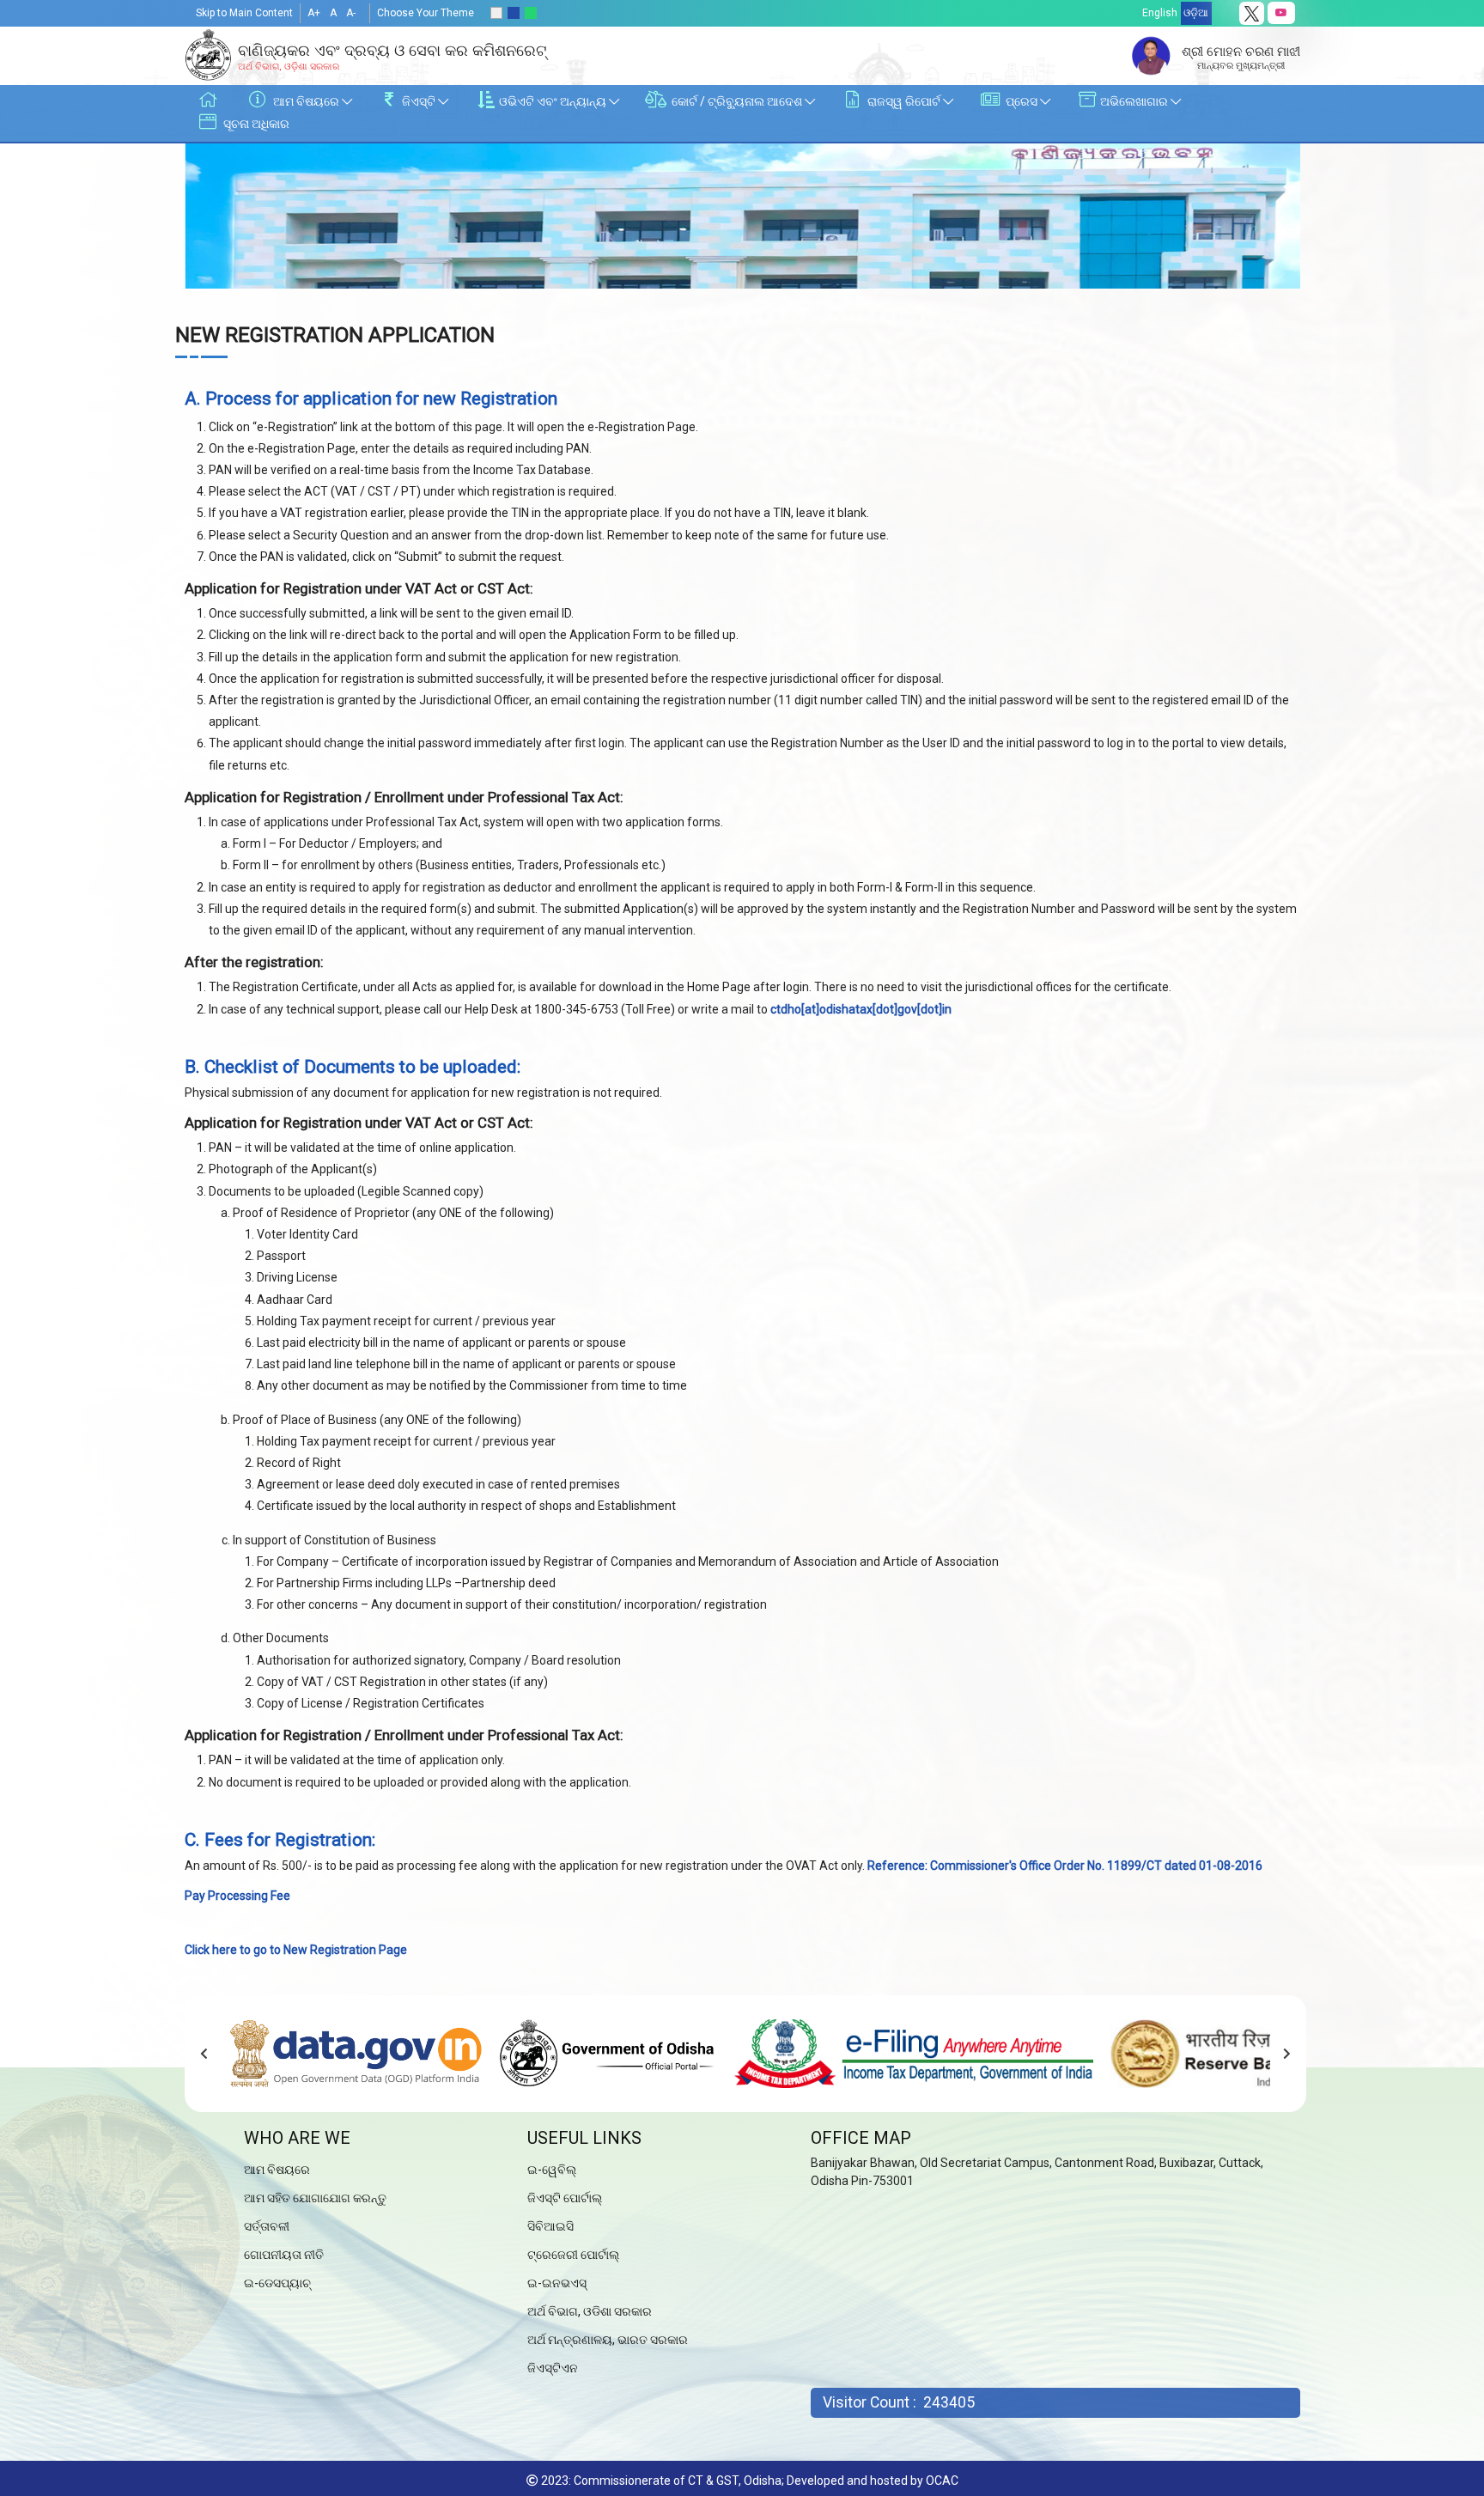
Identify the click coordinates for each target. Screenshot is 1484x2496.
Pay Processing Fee (237, 1896)
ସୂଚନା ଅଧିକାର (255, 124)
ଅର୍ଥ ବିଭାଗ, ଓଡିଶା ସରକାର (590, 2311)
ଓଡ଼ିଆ (1196, 13)
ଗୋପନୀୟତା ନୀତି (284, 2255)
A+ (314, 13)
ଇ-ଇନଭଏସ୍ (557, 2283)
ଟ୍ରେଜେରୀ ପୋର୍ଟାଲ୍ (573, 2255)
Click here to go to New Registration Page (296, 1950)
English (1160, 13)
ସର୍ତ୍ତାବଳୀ (267, 2226)
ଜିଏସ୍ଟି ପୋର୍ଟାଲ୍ (565, 2198)
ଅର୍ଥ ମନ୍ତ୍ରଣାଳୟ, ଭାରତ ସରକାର (608, 2340)
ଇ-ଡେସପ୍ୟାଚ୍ (277, 2283)
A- (351, 13)
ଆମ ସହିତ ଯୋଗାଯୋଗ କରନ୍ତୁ (315, 2198)
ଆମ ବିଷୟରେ (277, 2170)
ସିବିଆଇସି (550, 2226)
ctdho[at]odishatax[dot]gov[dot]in (861, 1009)
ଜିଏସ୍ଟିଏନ (553, 2368)
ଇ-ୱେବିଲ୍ (552, 2170)
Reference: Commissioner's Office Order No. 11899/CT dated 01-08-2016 (1065, 1866)
